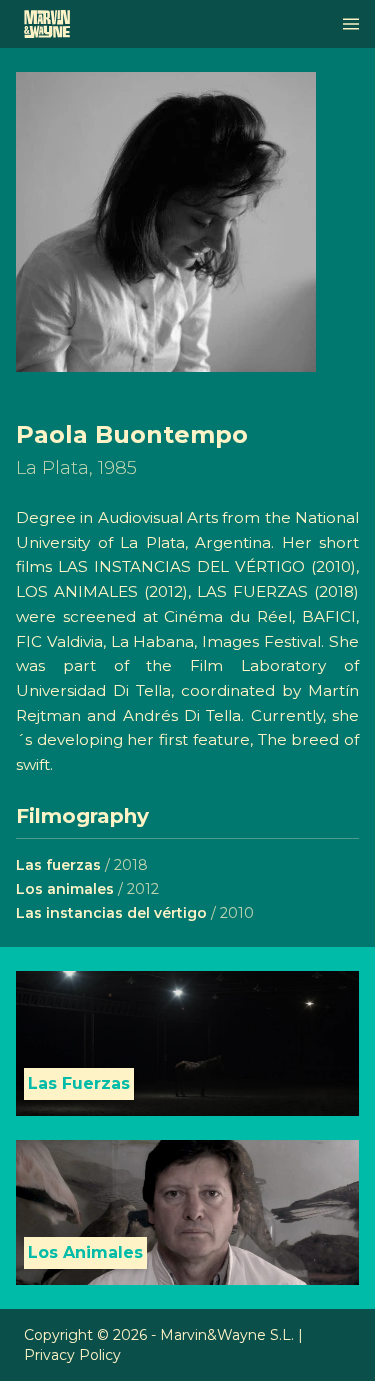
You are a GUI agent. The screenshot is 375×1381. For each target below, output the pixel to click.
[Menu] (351, 24)
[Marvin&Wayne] (47, 24)
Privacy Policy (72, 1355)
